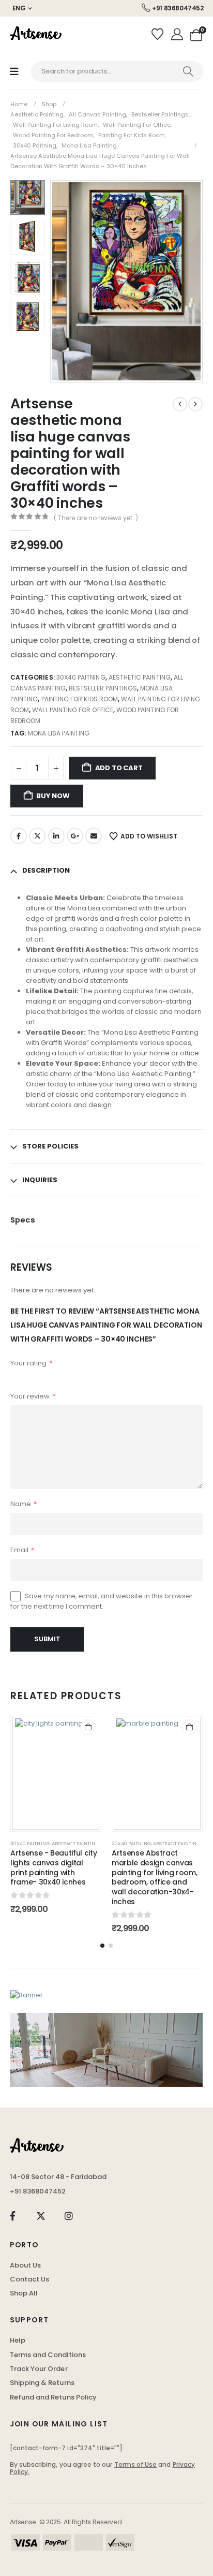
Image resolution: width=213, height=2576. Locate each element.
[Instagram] (69, 2216)
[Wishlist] (159, 35)
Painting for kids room (80, 699)
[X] (41, 2216)
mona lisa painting (59, 733)
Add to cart (119, 768)
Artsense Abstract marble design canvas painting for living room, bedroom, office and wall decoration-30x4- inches (154, 1877)
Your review (33, 1396)
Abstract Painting (75, 1843)
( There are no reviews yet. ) (96, 518)
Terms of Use (136, 2464)
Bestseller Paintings (103, 688)
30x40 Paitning (81, 677)
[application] (106, 2050)
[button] (63, 281)
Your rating (32, 1363)
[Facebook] (13, 2216)
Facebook (19, 836)
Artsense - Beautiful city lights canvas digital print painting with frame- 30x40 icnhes (54, 1867)
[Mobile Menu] (14, 72)
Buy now (53, 796)
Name (24, 1504)
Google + (75, 836)
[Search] (188, 71)
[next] (195, 404)
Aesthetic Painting (140, 677)
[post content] (56, 1773)
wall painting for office (72, 710)
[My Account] (178, 35)
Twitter (37, 836)
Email (94, 836)
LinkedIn (56, 836)
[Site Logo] (36, 35)
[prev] (180, 404)
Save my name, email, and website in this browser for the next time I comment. (102, 1601)
